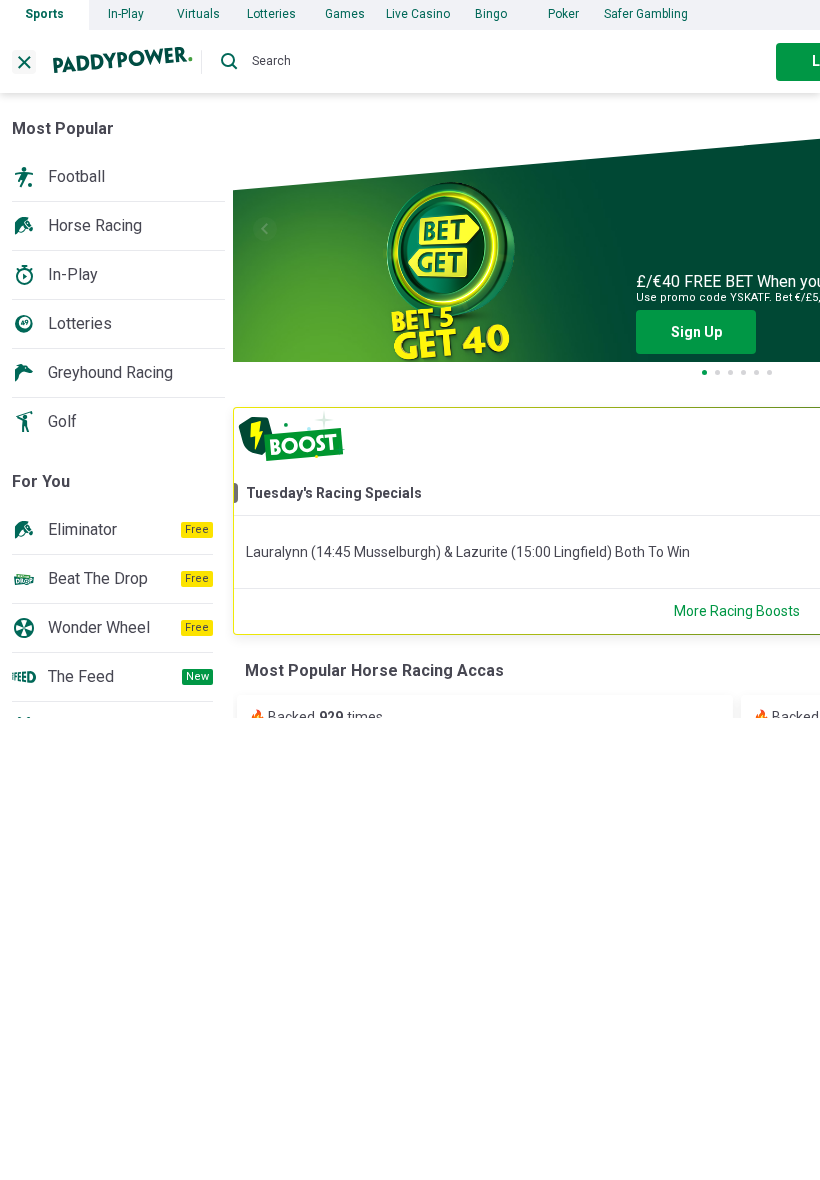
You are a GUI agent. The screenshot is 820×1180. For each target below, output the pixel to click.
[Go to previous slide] (265, 229)
